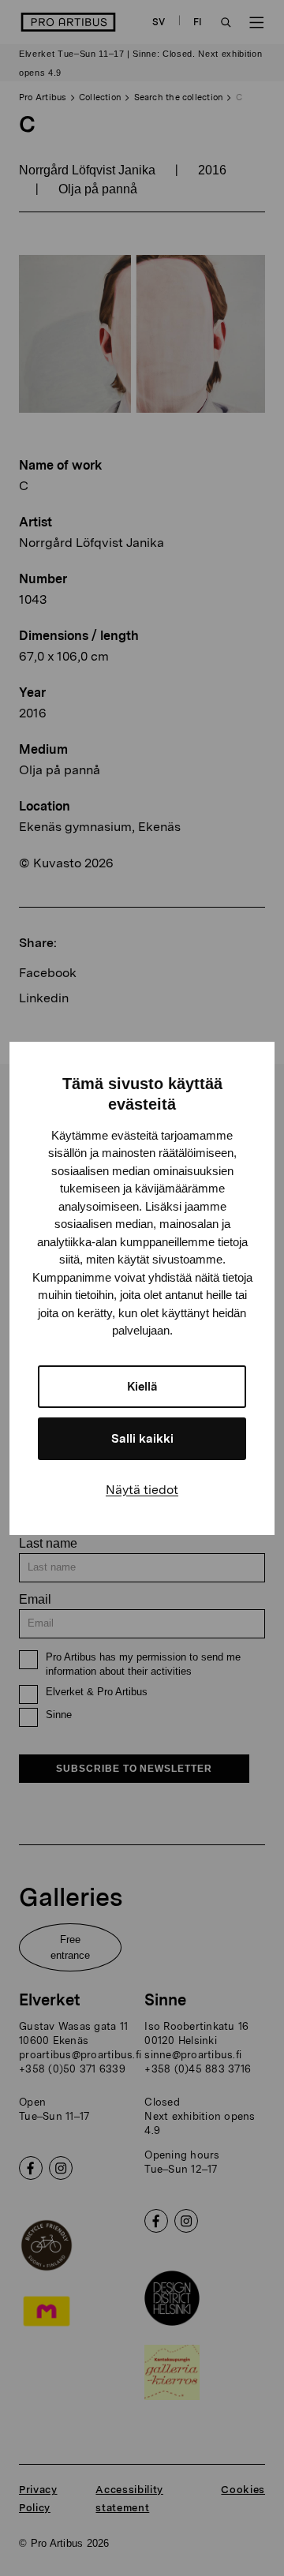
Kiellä (142, 1387)
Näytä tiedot (142, 1490)
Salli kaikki (142, 1439)
